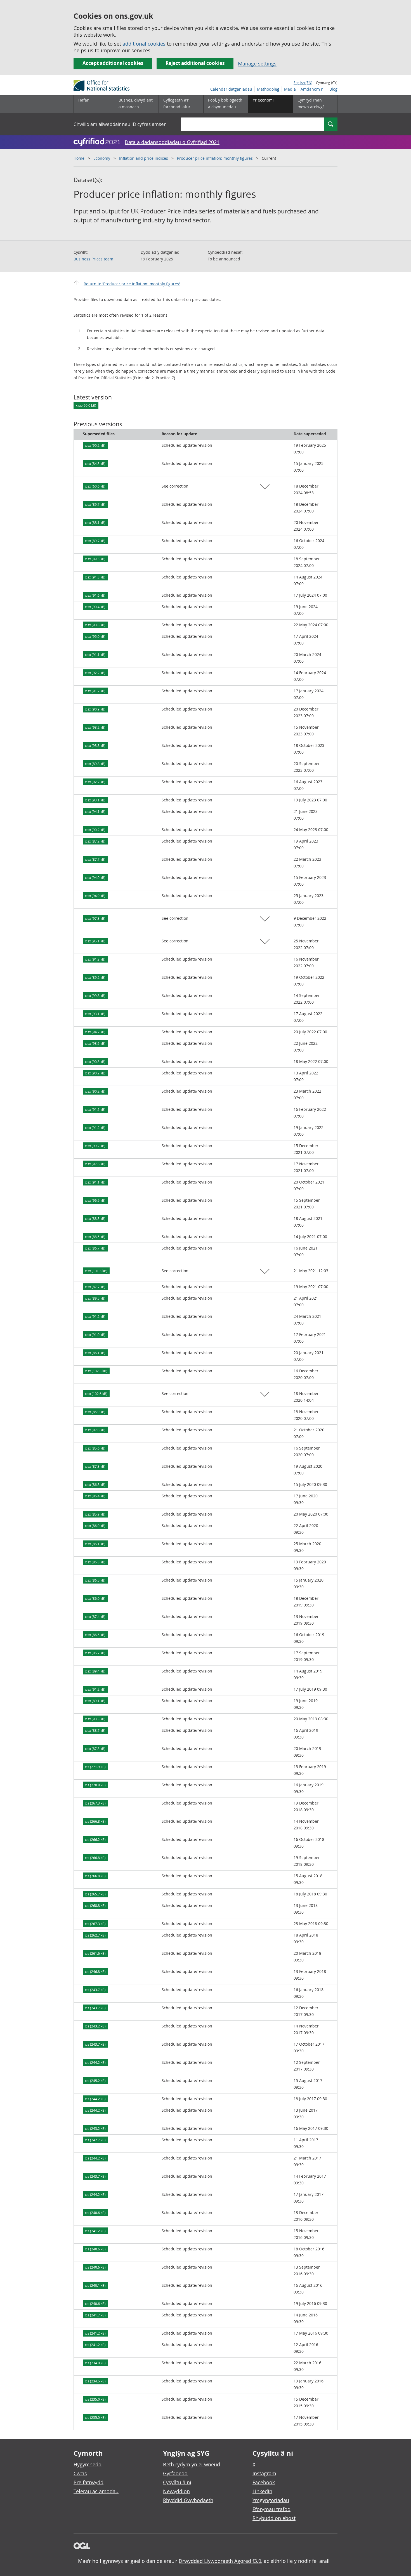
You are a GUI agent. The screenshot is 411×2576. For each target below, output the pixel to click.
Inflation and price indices (144, 158)
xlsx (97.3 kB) (95, 918)
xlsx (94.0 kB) (95, 878)
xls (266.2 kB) (95, 1839)
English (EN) (303, 83)
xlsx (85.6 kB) (95, 1448)
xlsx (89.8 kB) (95, 764)
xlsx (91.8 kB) (95, 577)
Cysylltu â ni (177, 2482)
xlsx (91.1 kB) (95, 655)
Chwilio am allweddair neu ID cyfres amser (120, 124)
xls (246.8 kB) (95, 1972)
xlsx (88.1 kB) (95, 523)
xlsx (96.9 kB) (95, 1200)
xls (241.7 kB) (95, 2315)
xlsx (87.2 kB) (95, 841)
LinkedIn (262, 2491)
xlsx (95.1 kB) (95, 941)
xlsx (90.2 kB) (95, 445)
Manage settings (257, 63)
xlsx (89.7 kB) (95, 504)
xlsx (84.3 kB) (95, 464)
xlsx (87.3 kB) (95, 1466)
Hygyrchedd (88, 2464)
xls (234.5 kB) (95, 2381)
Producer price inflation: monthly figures (215, 158)
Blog (333, 89)
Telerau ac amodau (96, 2491)
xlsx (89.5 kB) (95, 559)
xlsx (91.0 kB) (95, 1335)
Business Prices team (93, 259)
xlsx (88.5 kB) (95, 1237)
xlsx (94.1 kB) (95, 811)
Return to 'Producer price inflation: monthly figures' (132, 284)
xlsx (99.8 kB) (95, 996)
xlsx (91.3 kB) (95, 959)
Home (79, 158)
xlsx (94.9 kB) (95, 896)
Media (290, 89)
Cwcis (80, 2473)
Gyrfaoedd (175, 2473)
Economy (102, 158)
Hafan (84, 100)
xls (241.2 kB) (95, 2231)
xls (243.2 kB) (95, 2026)
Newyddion (176, 2491)
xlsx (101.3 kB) (96, 1271)
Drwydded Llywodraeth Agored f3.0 (220, 2561)
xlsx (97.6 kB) (95, 1164)
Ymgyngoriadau (271, 2500)
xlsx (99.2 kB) (95, 1146)
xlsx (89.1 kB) (95, 1701)
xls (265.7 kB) (95, 1894)
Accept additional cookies (113, 63)
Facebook (264, 2482)
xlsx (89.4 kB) (95, 1671)
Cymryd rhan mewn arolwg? (311, 103)
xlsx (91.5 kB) (95, 1109)
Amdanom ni (313, 89)
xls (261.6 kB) (95, 1953)
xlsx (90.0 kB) (86, 405)
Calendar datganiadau (231, 89)
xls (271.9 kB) (95, 1767)
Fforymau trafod (271, 2509)
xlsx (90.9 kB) (95, 709)
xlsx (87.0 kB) (95, 1430)
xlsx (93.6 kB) (95, 1043)
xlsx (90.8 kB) (95, 625)
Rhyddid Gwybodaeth (188, 2500)
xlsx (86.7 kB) (95, 1248)
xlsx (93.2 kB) (95, 727)
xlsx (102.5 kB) (96, 1371)
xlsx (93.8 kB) (95, 745)
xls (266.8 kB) (95, 1821)
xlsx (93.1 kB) (95, 800)
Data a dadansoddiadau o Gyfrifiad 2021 (172, 142)
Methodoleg (268, 89)
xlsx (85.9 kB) (95, 1412)
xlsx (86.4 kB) (95, 1496)
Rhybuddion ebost (274, 2518)
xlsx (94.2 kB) (95, 1032)
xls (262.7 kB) (95, 1935)
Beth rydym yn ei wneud (192, 2464)
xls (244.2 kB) (95, 2062)
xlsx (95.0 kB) (95, 636)
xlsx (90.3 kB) (95, 1062)
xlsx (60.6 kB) (95, 486)
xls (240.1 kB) (95, 2285)
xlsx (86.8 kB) (95, 1485)
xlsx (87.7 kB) (95, 859)
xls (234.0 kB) (95, 2363)
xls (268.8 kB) (95, 1905)
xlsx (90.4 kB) (95, 607)
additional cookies (144, 44)
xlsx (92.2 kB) (95, 673)
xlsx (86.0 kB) (95, 1526)
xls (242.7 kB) (95, 2140)
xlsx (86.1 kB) (95, 1353)
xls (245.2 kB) (95, 2081)
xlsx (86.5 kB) (95, 1580)
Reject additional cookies (195, 63)
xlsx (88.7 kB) (95, 1730)
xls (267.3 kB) (95, 1803)
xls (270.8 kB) (95, 1785)
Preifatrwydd (88, 2482)
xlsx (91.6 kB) (95, 595)
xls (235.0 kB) (95, 2399)
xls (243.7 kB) (95, 1990)
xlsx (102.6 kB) (96, 1394)
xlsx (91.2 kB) (95, 691)
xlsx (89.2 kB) (95, 977)
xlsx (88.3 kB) (95, 1218)
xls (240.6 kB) (95, 2213)
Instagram (264, 2473)
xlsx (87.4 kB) (95, 1617)
